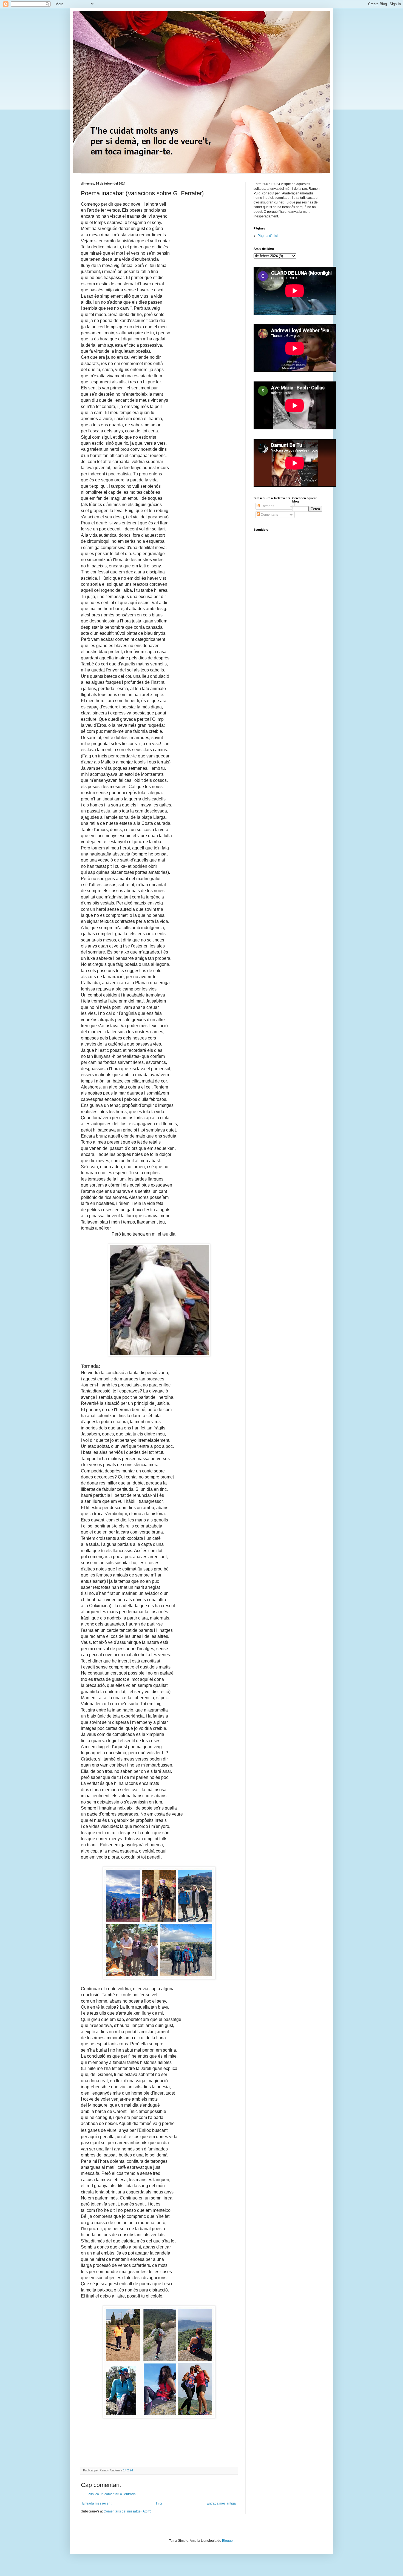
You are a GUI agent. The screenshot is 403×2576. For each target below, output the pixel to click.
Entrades (267, 506)
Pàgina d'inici (268, 236)
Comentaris (269, 515)
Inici (159, 2503)
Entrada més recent (97, 2503)
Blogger (228, 2541)
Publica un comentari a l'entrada (112, 2494)
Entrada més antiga (221, 2503)
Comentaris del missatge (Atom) (127, 2511)
